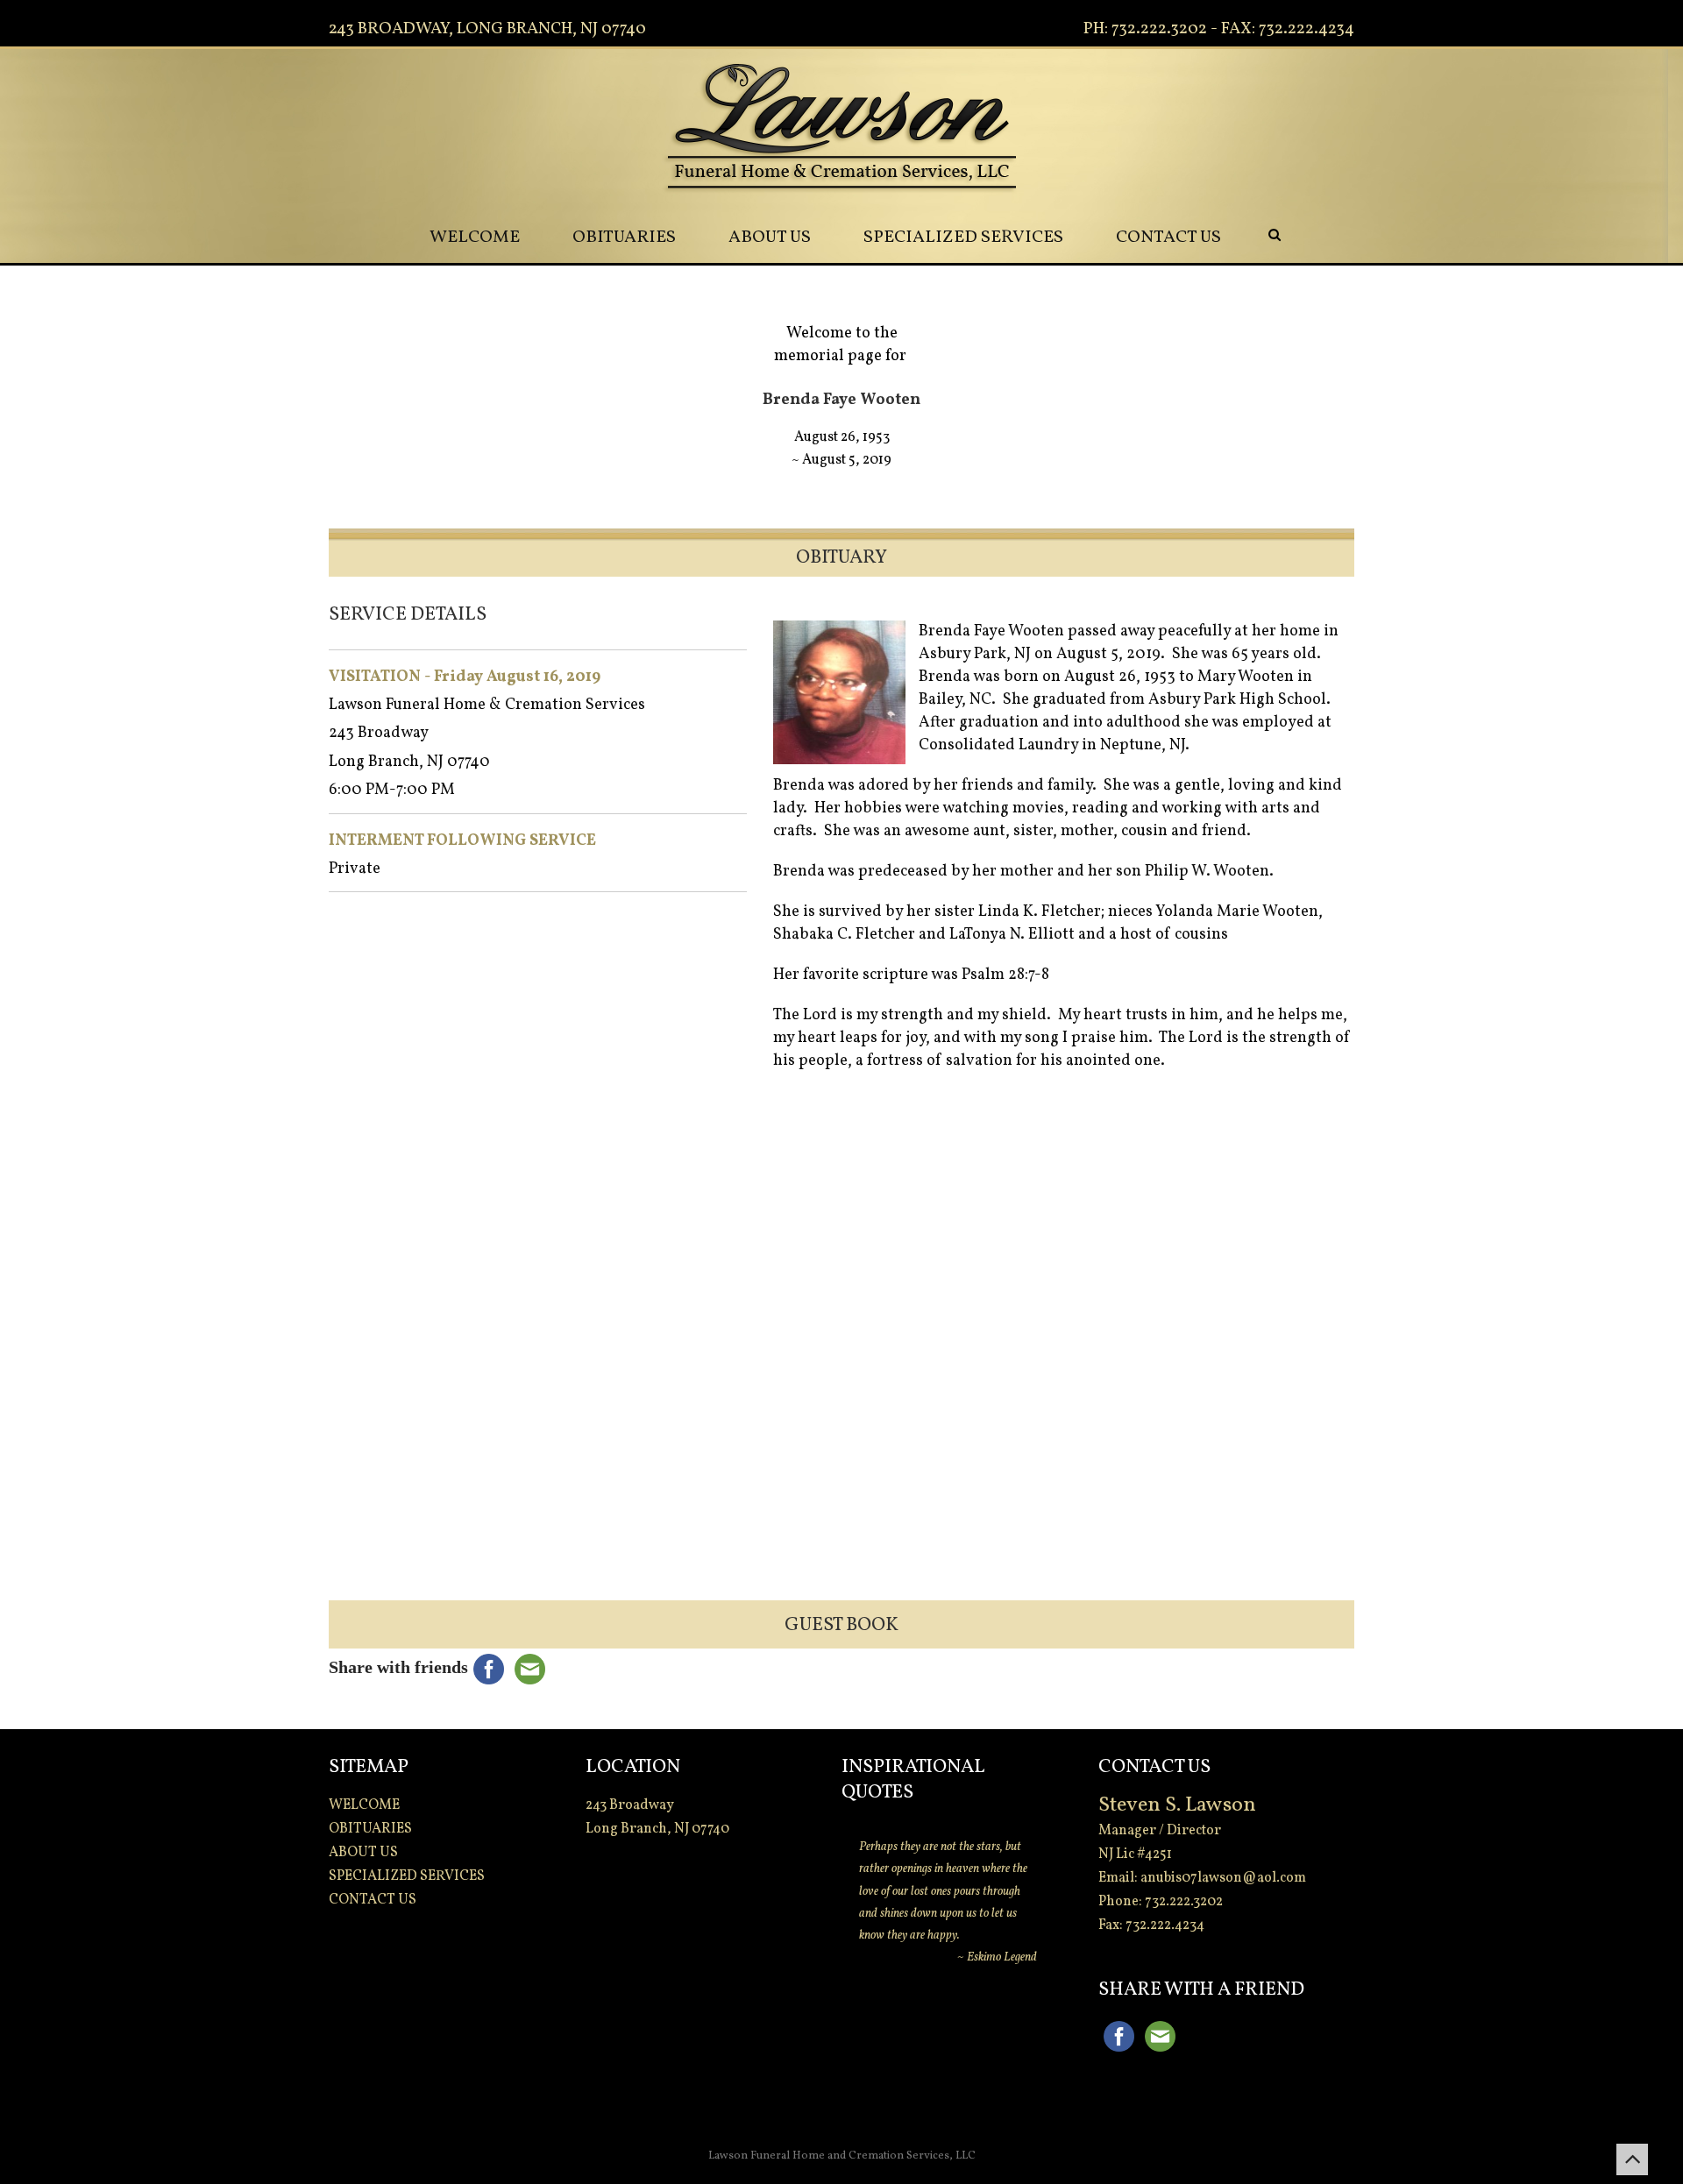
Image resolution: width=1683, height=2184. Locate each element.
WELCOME (475, 238)
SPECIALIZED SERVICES (963, 238)
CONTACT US (1168, 238)
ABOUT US (770, 238)
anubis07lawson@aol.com (1223, 1878)
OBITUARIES (624, 238)
